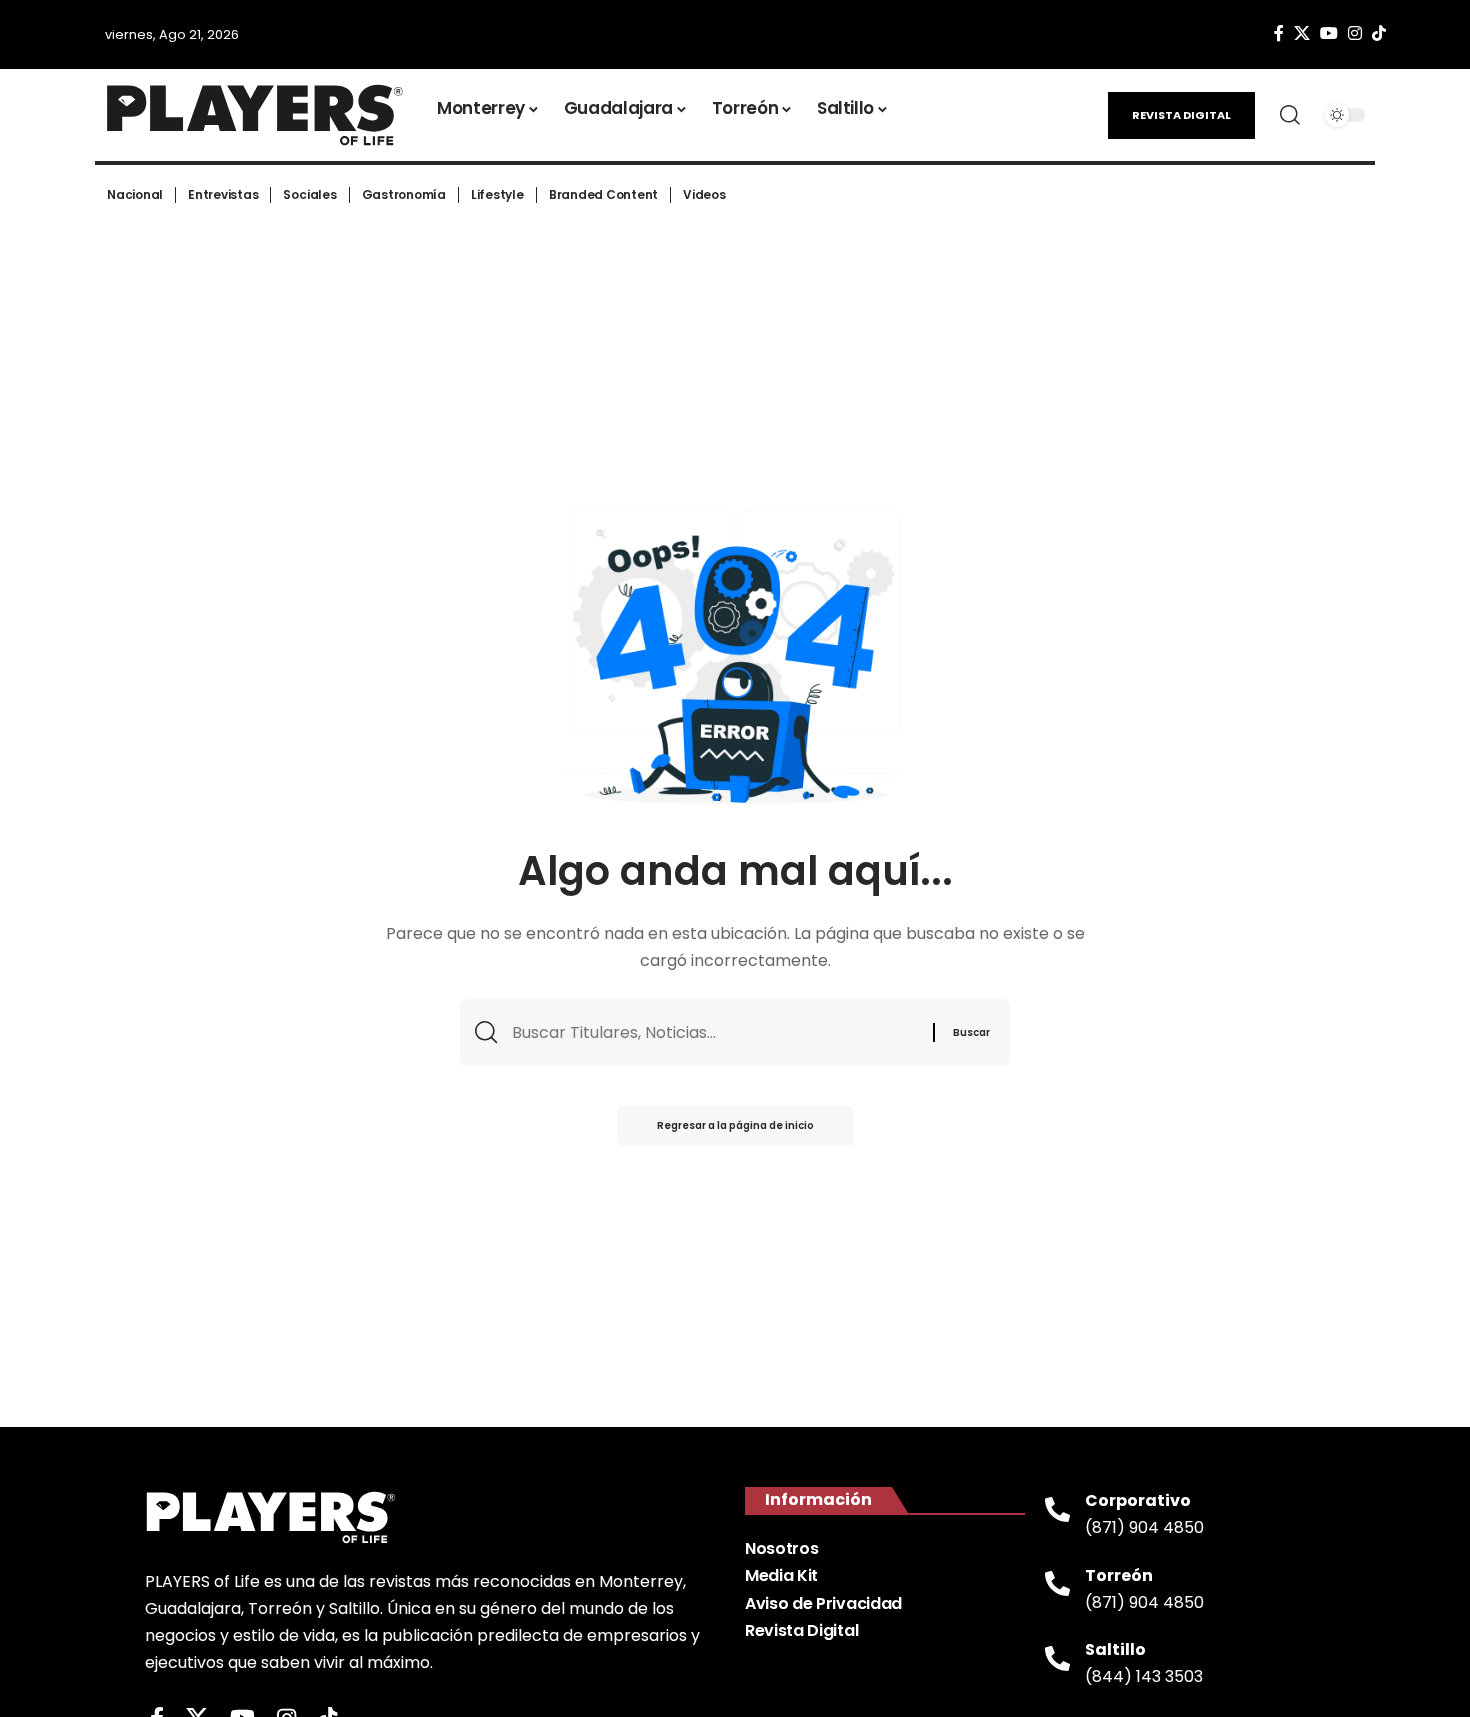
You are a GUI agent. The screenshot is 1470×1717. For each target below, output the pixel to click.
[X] (1302, 33)
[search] (1290, 115)
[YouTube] (1329, 33)
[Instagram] (1355, 33)
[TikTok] (1379, 33)
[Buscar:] (715, 1032)
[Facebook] (1279, 33)
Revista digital (1181, 115)
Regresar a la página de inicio (735, 1125)
